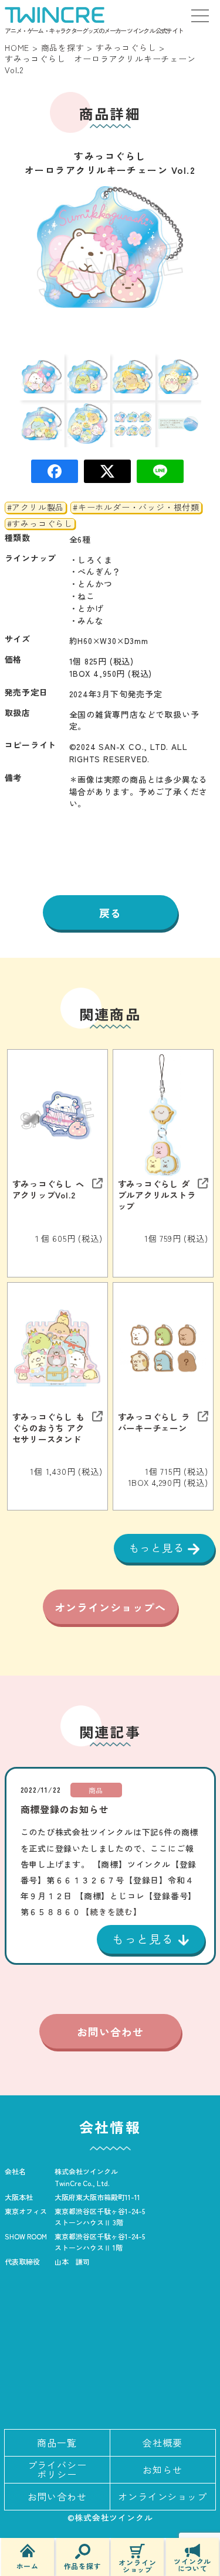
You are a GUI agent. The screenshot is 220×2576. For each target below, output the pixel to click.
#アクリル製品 (36, 508)
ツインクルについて (192, 2564)
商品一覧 (57, 2443)
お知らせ (162, 2469)
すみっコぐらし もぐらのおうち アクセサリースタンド (48, 1428)
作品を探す (83, 2565)
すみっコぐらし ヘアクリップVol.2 (48, 1189)
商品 (96, 1790)
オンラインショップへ (110, 1607)
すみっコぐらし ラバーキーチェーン (154, 1422)
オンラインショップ (137, 2565)
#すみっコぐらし (40, 524)
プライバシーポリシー (57, 2469)
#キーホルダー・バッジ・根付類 (136, 508)
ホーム (28, 2565)
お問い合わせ (110, 2032)
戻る (110, 913)
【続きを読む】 (111, 1912)
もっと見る (158, 1547)
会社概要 (162, 2443)
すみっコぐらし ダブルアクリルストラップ (157, 1195)
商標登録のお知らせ (65, 1809)
